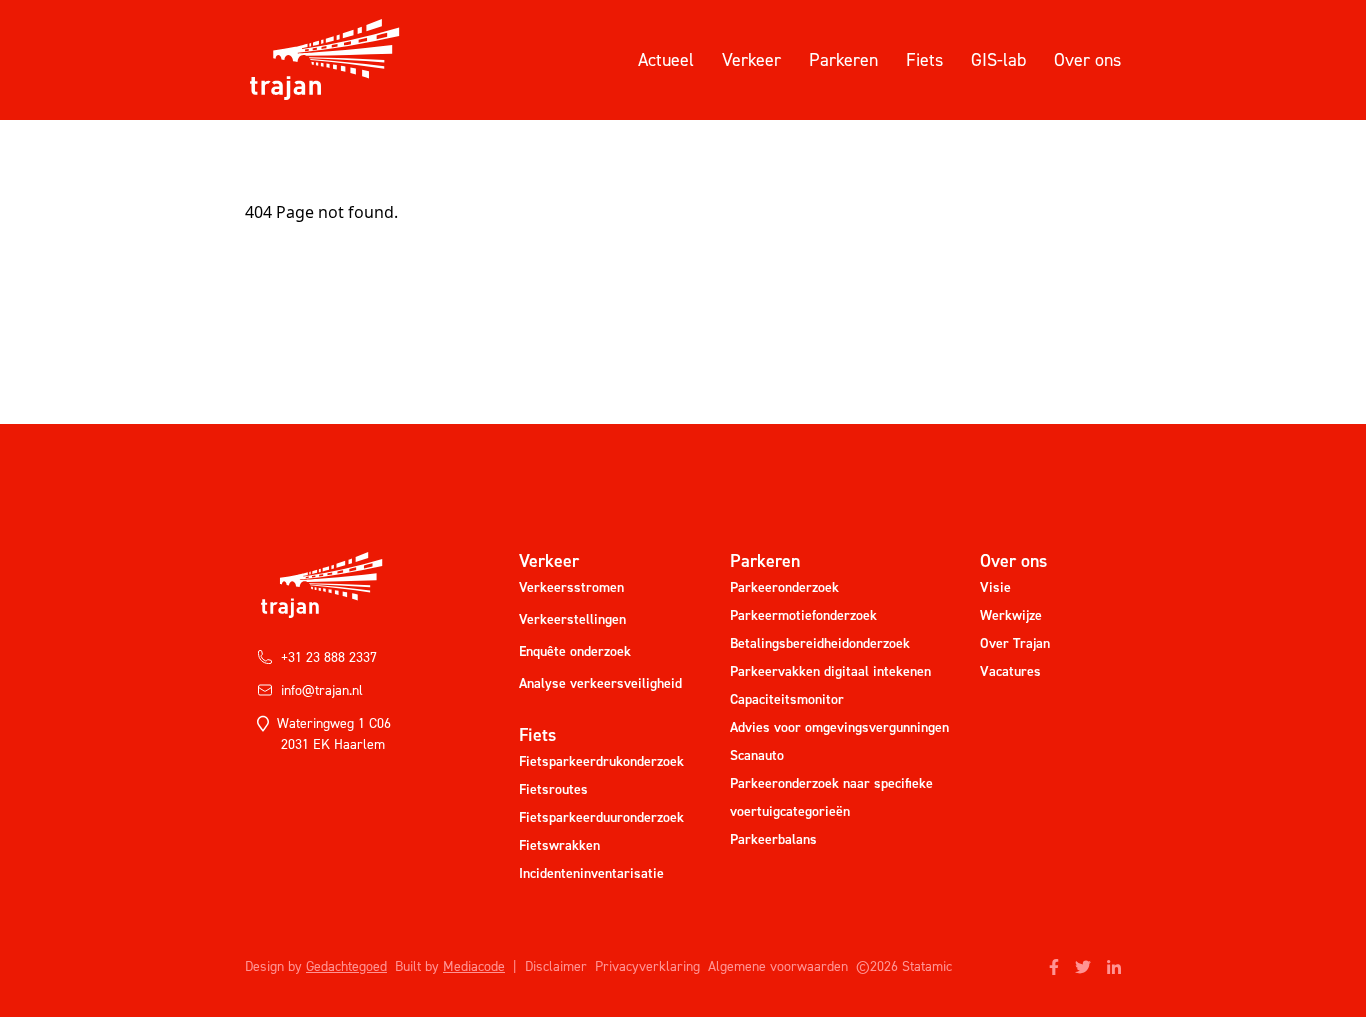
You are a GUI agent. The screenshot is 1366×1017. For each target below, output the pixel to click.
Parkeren (843, 60)
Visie (995, 587)
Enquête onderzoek (575, 651)
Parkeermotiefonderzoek (803, 615)
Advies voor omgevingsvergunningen (839, 727)
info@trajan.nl (322, 690)
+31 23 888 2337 (329, 657)
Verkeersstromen (571, 587)
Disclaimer (556, 966)
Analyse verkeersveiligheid (600, 683)
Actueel (666, 60)
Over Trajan (1015, 643)
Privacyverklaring (647, 966)
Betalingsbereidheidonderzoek (820, 643)
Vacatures (1010, 671)
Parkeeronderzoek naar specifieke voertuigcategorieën (831, 797)
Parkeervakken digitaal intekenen (830, 671)
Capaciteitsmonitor (787, 699)
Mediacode (474, 966)
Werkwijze (1011, 615)
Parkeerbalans (773, 839)
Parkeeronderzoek (784, 587)
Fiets (924, 60)
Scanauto (757, 755)
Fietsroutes (553, 789)
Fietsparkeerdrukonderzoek (601, 761)
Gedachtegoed (346, 966)
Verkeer (751, 60)
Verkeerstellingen (572, 619)
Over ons (1087, 60)
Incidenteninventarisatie (591, 873)
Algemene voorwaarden (778, 966)
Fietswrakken (559, 845)
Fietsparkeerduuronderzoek (601, 817)
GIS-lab (998, 60)
